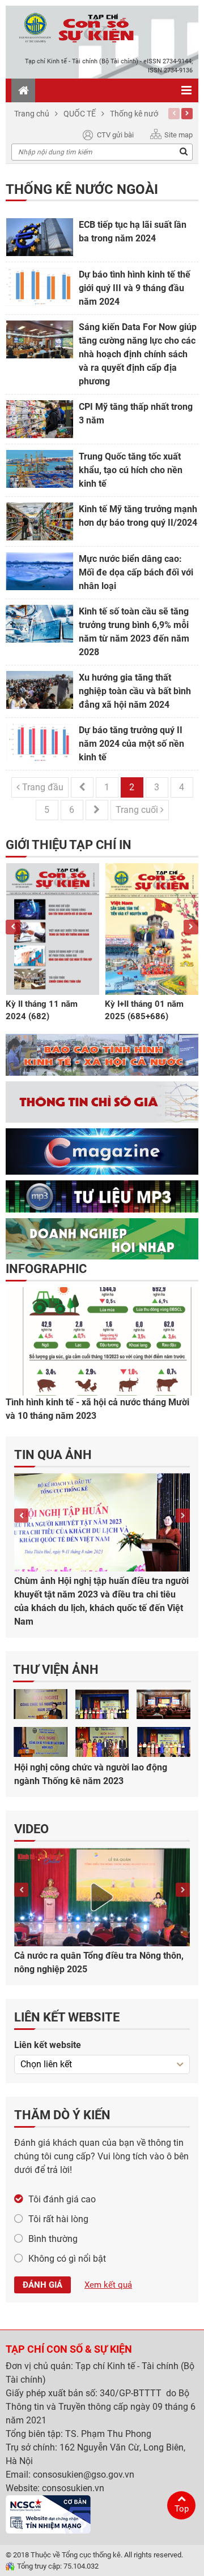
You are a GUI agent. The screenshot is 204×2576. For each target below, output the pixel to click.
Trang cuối (138, 810)
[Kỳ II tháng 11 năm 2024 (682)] (52, 929)
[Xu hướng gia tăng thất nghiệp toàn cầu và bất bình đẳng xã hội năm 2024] (39, 690)
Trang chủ (32, 114)
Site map (178, 135)
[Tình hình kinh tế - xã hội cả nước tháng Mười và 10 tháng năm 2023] (102, 1341)
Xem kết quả (108, 2285)
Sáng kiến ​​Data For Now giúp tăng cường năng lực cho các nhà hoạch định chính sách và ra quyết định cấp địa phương (138, 354)
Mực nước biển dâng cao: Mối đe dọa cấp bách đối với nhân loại (136, 572)
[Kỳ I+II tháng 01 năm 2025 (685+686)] (152, 929)
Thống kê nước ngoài (147, 114)
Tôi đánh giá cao (62, 2199)
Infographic (46, 1269)
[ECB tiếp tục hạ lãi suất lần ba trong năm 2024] (39, 237)
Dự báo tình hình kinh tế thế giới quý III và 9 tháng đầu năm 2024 (135, 288)
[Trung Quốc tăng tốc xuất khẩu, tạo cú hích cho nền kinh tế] (39, 469)
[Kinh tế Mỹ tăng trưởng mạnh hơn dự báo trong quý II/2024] (39, 521)
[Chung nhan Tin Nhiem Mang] (48, 2514)
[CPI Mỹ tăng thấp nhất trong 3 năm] (39, 419)
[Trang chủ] (23, 90)
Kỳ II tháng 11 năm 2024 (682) (42, 1010)
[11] (102, 1704)
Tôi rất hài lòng (58, 2219)
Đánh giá (42, 2285)
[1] (41, 1704)
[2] (41, 1742)
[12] (163, 1704)
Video (31, 1829)
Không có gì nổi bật (67, 2259)
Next (187, 114)
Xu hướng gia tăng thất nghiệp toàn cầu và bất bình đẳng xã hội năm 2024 (135, 691)
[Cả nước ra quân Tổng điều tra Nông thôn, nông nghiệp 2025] (102, 1897)
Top (182, 2509)
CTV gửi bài (115, 135)
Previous (174, 114)
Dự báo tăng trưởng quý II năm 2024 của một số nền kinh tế (131, 744)
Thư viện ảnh (56, 1670)
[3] (102, 1742)
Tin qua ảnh (53, 1455)
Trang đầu (42, 787)
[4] (163, 1742)
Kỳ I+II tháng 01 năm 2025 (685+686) (144, 1010)
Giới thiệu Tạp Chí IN (69, 845)
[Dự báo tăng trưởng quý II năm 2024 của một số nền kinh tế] (39, 743)
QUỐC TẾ (80, 114)
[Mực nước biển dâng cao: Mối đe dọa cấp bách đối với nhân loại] (39, 571)
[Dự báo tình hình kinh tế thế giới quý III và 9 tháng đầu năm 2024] (39, 287)
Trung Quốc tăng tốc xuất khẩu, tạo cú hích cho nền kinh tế (131, 470)
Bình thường (53, 2239)
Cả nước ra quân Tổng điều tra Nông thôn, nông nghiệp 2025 (99, 1962)
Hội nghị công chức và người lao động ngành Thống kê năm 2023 (91, 1774)
